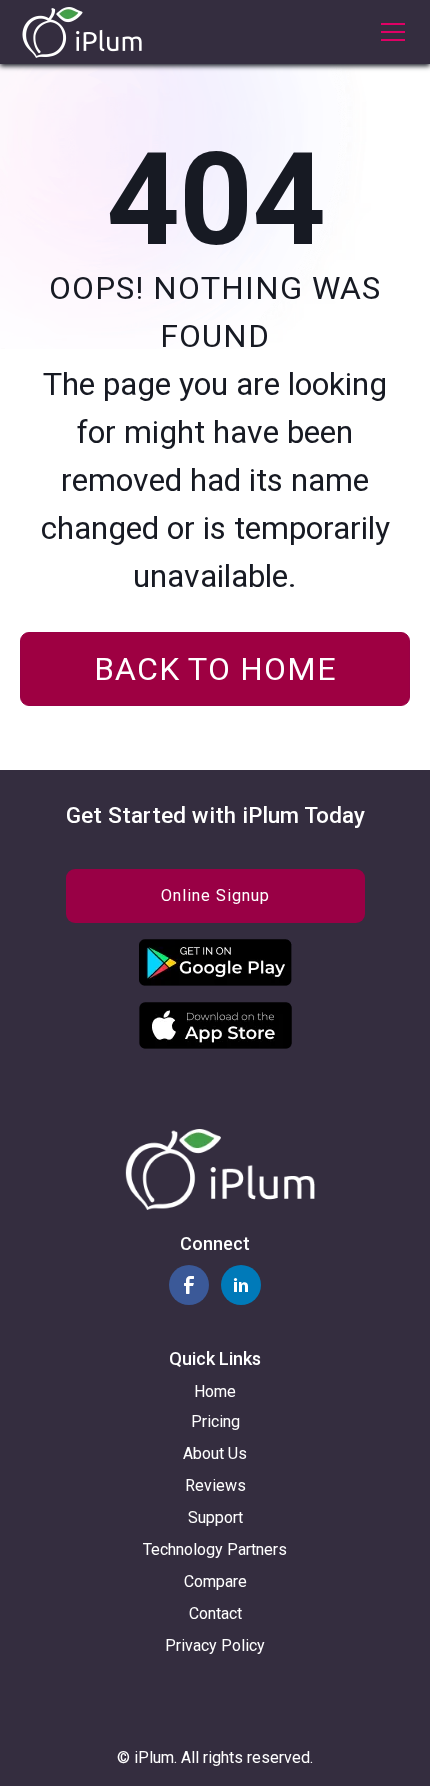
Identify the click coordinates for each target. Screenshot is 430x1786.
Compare (215, 1581)
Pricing (215, 1421)
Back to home (215, 669)
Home (215, 1391)
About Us (215, 1453)
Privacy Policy (215, 1645)
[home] (82, 32)
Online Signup (215, 895)
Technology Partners (215, 1549)
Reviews (215, 1485)
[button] (389, 32)
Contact (215, 1613)
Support (215, 1517)
